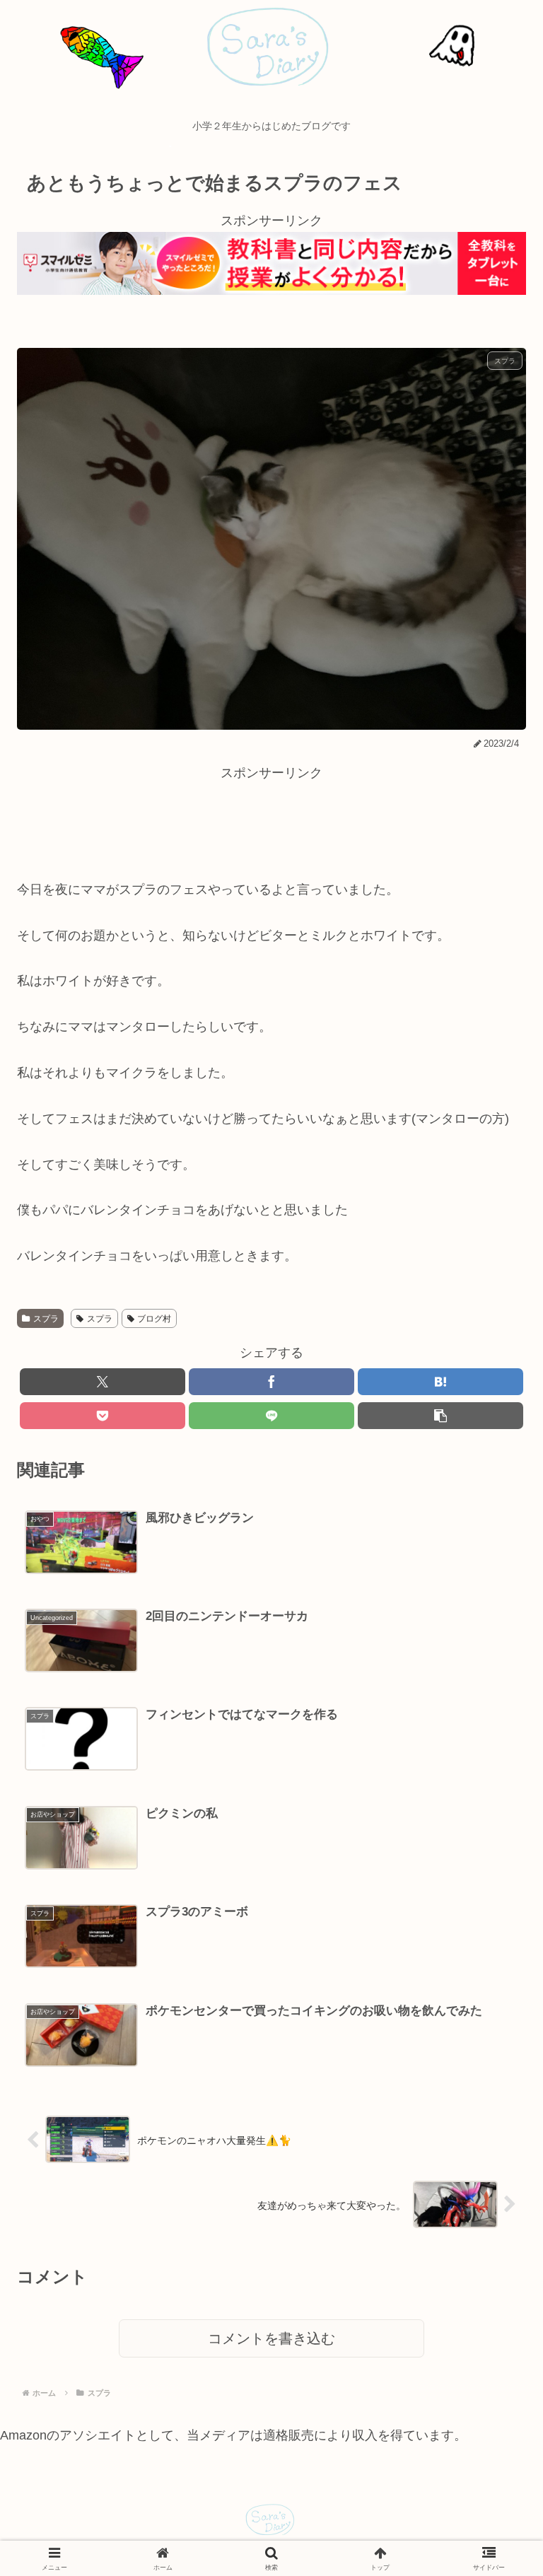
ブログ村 (154, 1319)
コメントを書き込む (271, 2338)
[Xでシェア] (103, 1382)
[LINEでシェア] (271, 1416)
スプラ (46, 1319)
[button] (440, 1416)
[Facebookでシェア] (271, 1382)
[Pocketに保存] (103, 1416)
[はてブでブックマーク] (440, 1382)
